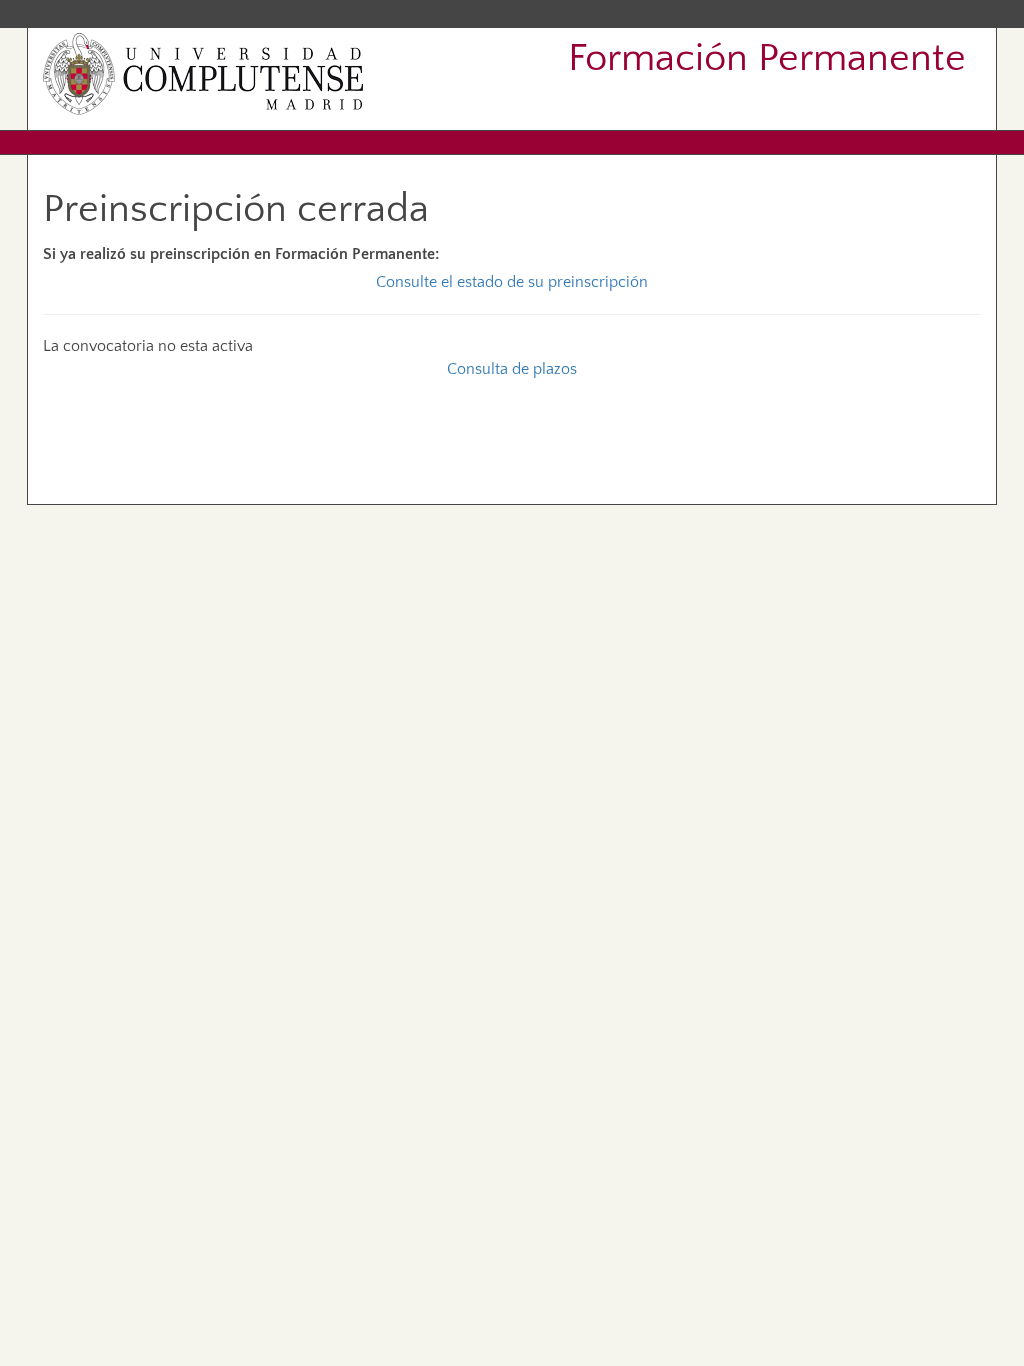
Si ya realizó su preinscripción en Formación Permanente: (241, 254)
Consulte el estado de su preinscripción (512, 282)
